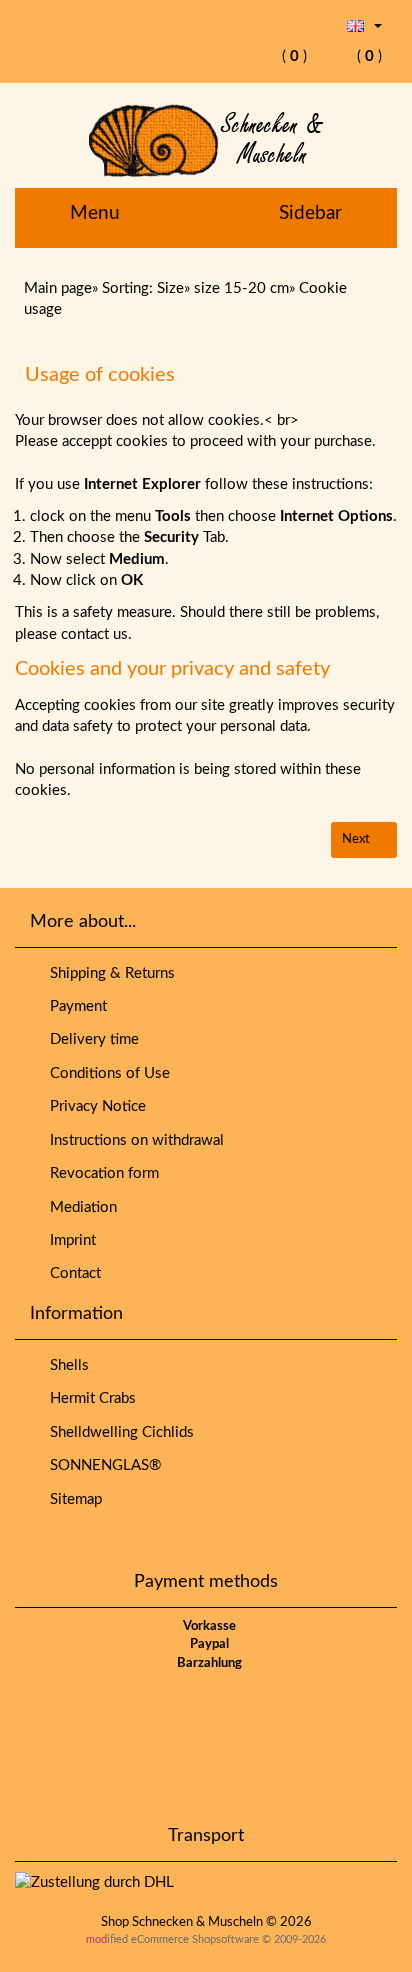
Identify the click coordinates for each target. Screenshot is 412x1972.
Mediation (79, 1207)
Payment (74, 1006)
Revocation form (100, 1173)
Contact (71, 1273)
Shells (65, 1365)
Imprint (69, 1240)
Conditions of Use (106, 1073)
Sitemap (72, 1499)
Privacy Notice (94, 1106)
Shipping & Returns (108, 973)
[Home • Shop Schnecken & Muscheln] (206, 140)
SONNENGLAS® (101, 1465)
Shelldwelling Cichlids (118, 1432)
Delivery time (90, 1039)
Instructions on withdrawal (133, 1140)
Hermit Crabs (89, 1398)
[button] (364, 25)
